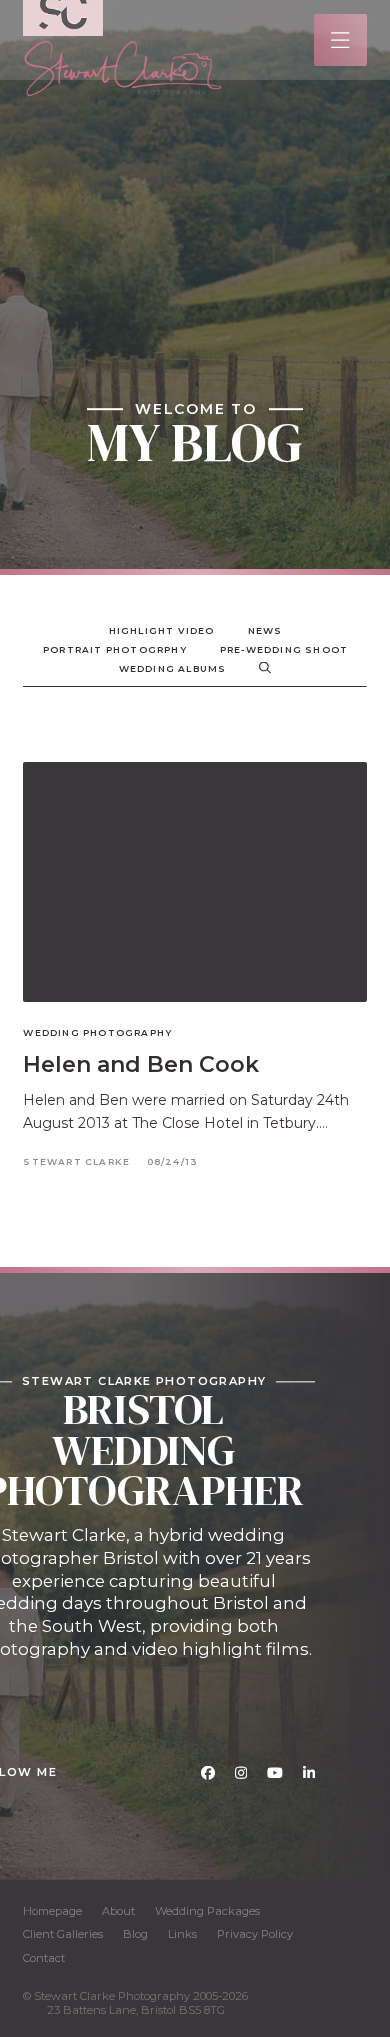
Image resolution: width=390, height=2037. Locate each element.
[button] (340, 40)
